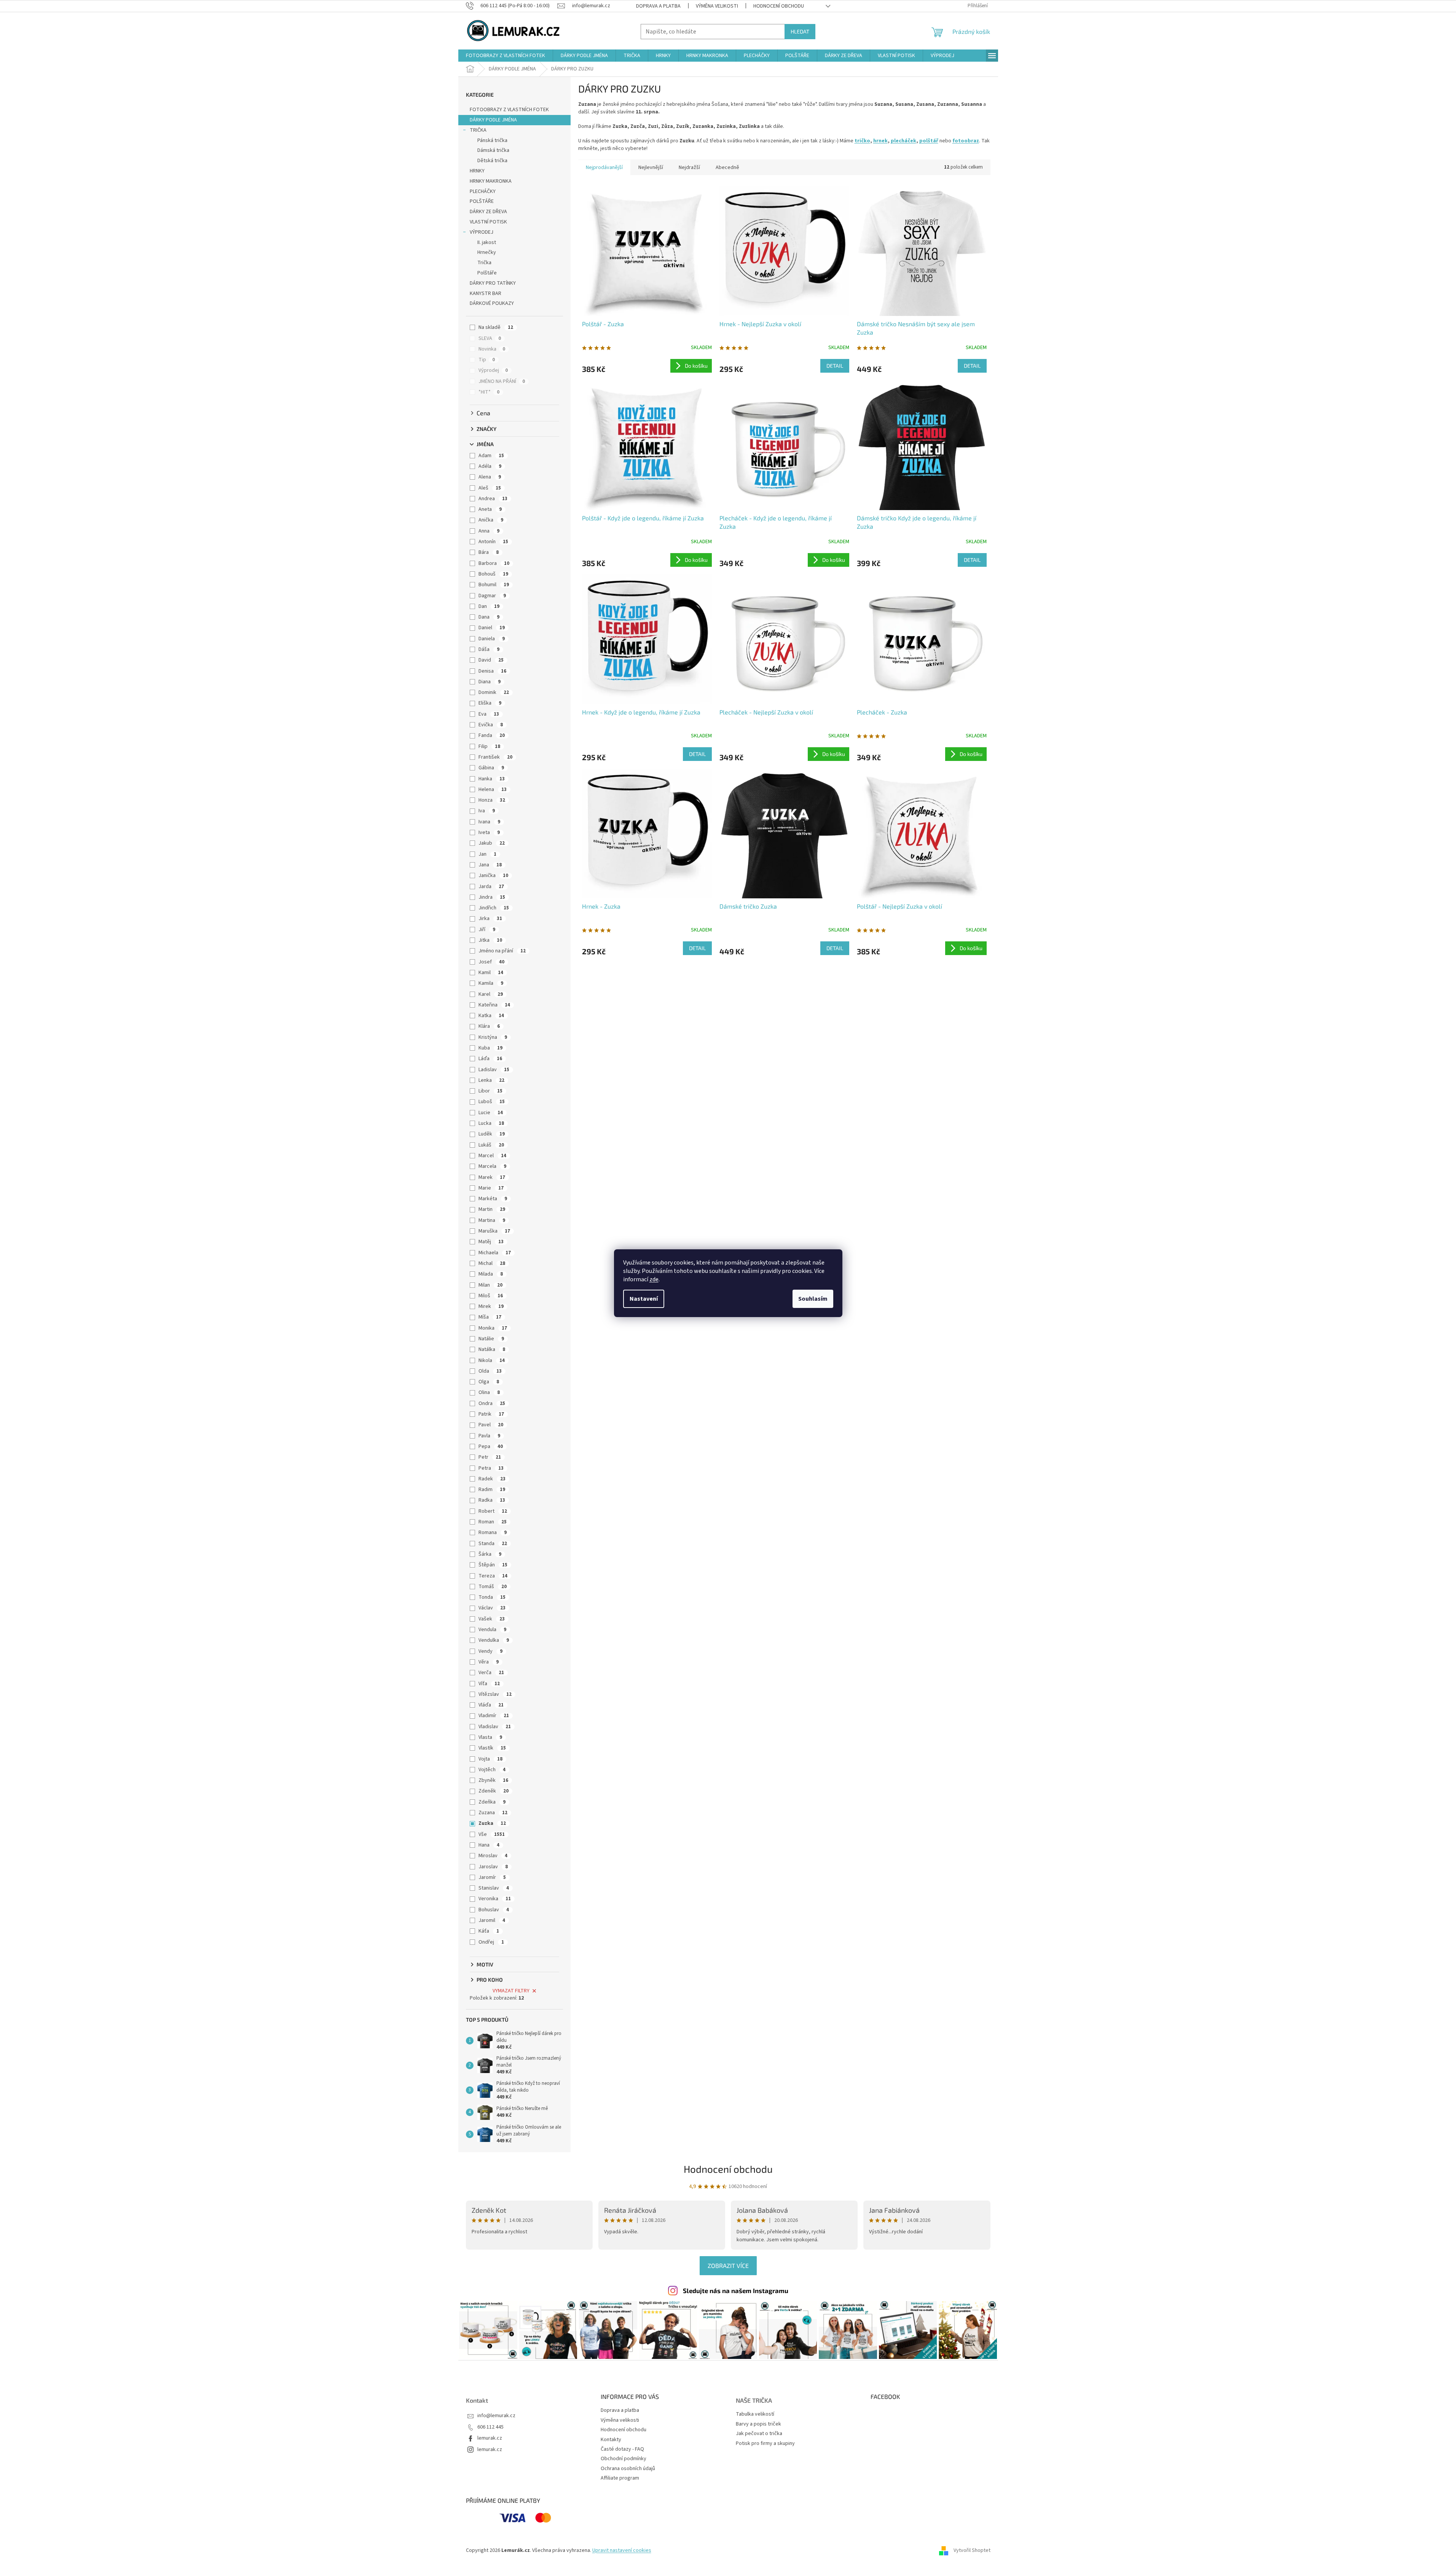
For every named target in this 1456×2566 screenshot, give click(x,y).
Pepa (491, 1446)
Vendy (490, 1651)
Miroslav (493, 1856)
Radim (492, 1490)
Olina (489, 1392)
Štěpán (493, 1565)
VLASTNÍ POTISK (488, 222)
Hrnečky (487, 252)
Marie (491, 1188)
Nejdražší (689, 167)
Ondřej (491, 1942)
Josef (491, 962)
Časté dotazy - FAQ (622, 2449)
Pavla (489, 1436)
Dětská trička (492, 161)
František (495, 757)
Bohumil (494, 585)
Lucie (491, 1113)
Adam (491, 456)
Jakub (492, 843)
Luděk (492, 1134)
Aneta (490, 509)
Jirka (490, 919)
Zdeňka (492, 1802)
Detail (835, 366)
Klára (489, 1026)
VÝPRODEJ (482, 232)
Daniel (492, 628)
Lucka (491, 1123)
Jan (487, 854)
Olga (489, 1382)
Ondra (492, 1403)
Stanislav (494, 1888)
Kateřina (494, 1005)
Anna (489, 531)
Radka (492, 1500)
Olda (490, 1371)
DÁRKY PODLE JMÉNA (493, 120)
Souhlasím (813, 1299)
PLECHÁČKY (483, 191)
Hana (489, 1845)
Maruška (494, 1231)
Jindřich (494, 908)
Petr (490, 1457)
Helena (493, 789)
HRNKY (477, 171)
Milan (490, 1285)
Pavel (491, 1425)
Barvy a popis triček (758, 2424)
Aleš (490, 488)
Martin (492, 1209)
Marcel (492, 1156)
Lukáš (491, 1145)
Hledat (800, 31)
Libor (490, 1091)
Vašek (492, 1619)
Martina (492, 1220)
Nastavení (644, 1299)
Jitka (490, 940)
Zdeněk (494, 1791)
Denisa (492, 671)
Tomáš (493, 1587)
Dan (489, 606)
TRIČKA (478, 130)
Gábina (491, 768)
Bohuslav (494, 1910)
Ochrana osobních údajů (628, 2469)
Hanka (492, 779)
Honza (492, 800)
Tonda (492, 1597)
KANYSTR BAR (486, 293)
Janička (493, 876)
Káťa (489, 1931)
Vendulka (494, 1640)
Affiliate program (620, 2478)
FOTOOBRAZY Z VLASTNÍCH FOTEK (509, 110)
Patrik (491, 1414)
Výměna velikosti (717, 6)
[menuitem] (506, 56)
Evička (491, 725)
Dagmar (492, 596)
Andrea (493, 499)
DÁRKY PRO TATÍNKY (493, 283)
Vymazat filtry (511, 1991)
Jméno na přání (502, 951)
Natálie (491, 1339)
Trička (484, 263)
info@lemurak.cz (496, 2416)
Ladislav (494, 1070)
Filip (489, 746)
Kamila (491, 983)
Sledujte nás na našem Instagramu (736, 2290)
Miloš (491, 1296)
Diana (490, 682)
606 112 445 (490, 2427)
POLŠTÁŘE (482, 201)
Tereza (493, 1576)
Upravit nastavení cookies (622, 2550)
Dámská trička (493, 150)
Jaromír (492, 1877)
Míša (490, 1317)
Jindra (492, 897)
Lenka (491, 1080)
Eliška (490, 703)
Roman (493, 1522)
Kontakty (611, 2440)
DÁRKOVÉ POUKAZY (492, 303)
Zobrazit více (728, 2265)
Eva (489, 714)
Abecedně (727, 167)
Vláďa (491, 1705)
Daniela (492, 639)
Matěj (491, 1242)
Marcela (492, 1166)
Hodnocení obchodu (779, 6)
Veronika (495, 1899)
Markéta (493, 1199)
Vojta (490, 1759)
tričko (862, 141)
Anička (491, 520)
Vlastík (492, 1748)
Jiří (487, 930)
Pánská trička (492, 140)
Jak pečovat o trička (759, 2434)
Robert (493, 1511)
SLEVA (490, 338)
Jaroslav (493, 1867)
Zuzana (493, 1813)
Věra (489, 1662)
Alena (490, 477)
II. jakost (487, 242)
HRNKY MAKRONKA (491, 181)
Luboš (492, 1102)
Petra (491, 1468)
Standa (493, 1544)
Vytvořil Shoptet (972, 2550)
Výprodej (493, 370)
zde (654, 1279)
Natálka (492, 1349)
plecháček (903, 141)
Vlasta (490, 1737)
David (491, 660)
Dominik (494, 692)
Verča (491, 1673)
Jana (490, 865)
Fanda (492, 735)
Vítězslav (495, 1694)
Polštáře (487, 273)
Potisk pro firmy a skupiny (765, 2444)
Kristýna (493, 1037)
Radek (492, 1479)
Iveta (489, 832)
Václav (492, 1608)
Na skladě (496, 327)
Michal (492, 1263)
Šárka (490, 1554)
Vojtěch (492, 1770)
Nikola (492, 1360)
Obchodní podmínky (624, 2459)
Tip (487, 360)
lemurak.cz (490, 2438)
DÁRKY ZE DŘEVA (488, 212)
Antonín (493, 542)
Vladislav (495, 1727)
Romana (493, 1533)
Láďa (490, 1059)
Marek (492, 1177)
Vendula (492, 1630)
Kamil (491, 973)
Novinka (492, 349)
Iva (487, 811)
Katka (491, 1016)
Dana (489, 617)
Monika (493, 1328)
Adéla (490, 466)
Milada (491, 1274)
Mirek (491, 1306)
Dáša (489, 649)
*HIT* (489, 392)
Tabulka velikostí (755, 2414)
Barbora (494, 563)
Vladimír (494, 1716)
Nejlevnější (651, 167)
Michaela (495, 1253)
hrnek (880, 141)
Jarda (491, 887)
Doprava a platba (658, 6)
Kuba (490, 1048)
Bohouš (493, 574)
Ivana (489, 822)
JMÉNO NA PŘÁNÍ (502, 381)
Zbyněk (493, 1780)
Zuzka (492, 1823)
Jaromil (492, 1920)
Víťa (489, 1684)
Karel (491, 994)
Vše (492, 1834)
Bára (489, 552)
